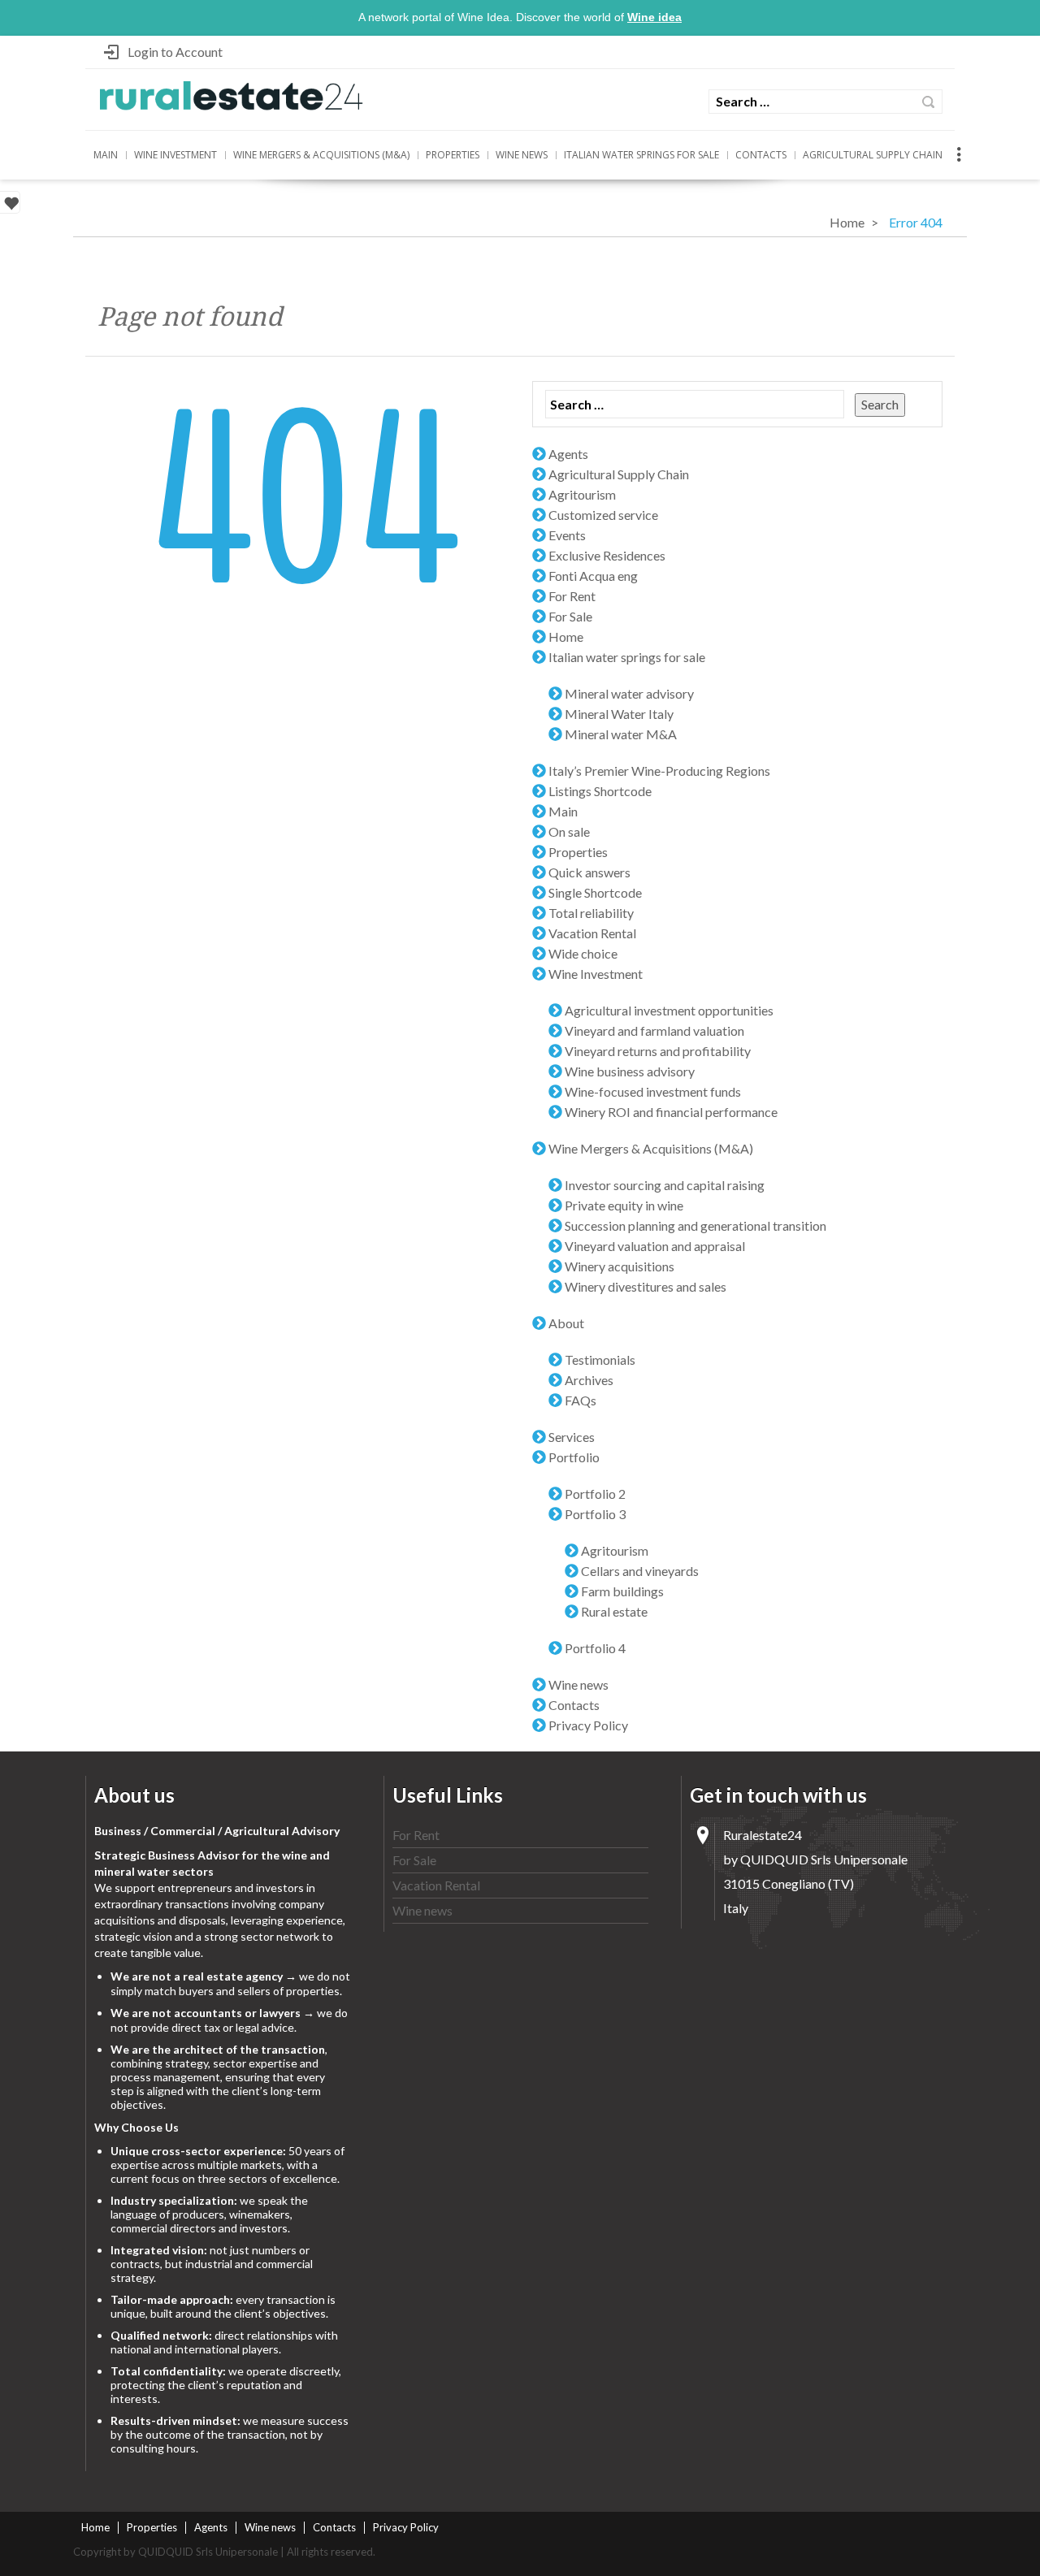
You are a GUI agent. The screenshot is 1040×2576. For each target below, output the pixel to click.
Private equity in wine (624, 1205)
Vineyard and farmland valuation (654, 1030)
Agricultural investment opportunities (669, 1010)
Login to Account (175, 52)
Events (567, 535)
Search (928, 102)
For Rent (572, 596)
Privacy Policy (588, 1725)
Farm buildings (622, 1591)
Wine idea (654, 17)
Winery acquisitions (620, 1266)
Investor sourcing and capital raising (665, 1185)
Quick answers (589, 872)
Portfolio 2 (595, 1494)
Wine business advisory (630, 1071)
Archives (589, 1380)
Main (106, 155)
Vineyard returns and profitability (658, 1051)
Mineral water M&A (621, 734)
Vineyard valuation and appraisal (655, 1246)
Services (572, 1437)
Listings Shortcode (600, 791)
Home (847, 222)
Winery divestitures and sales (646, 1286)
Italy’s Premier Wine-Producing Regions (659, 771)
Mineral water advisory (629, 693)
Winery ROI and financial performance (671, 1112)
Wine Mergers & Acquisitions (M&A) (321, 155)
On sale (569, 831)
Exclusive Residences (607, 555)
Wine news (522, 155)
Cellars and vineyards (640, 1571)
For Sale (570, 616)
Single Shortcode (595, 892)
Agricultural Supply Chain (873, 155)
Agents (568, 454)
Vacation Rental (592, 933)
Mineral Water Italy (619, 714)
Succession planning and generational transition (695, 1225)
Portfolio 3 (595, 1514)
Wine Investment (175, 155)
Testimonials (600, 1359)
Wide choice (583, 953)
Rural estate (614, 1611)
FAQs (581, 1400)
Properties (453, 155)
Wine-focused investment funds (653, 1091)
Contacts (761, 155)
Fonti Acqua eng (593, 576)
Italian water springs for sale (641, 155)
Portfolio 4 (595, 1648)
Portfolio (574, 1457)
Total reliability (591, 913)
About (566, 1323)
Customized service (603, 515)
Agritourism (582, 494)
